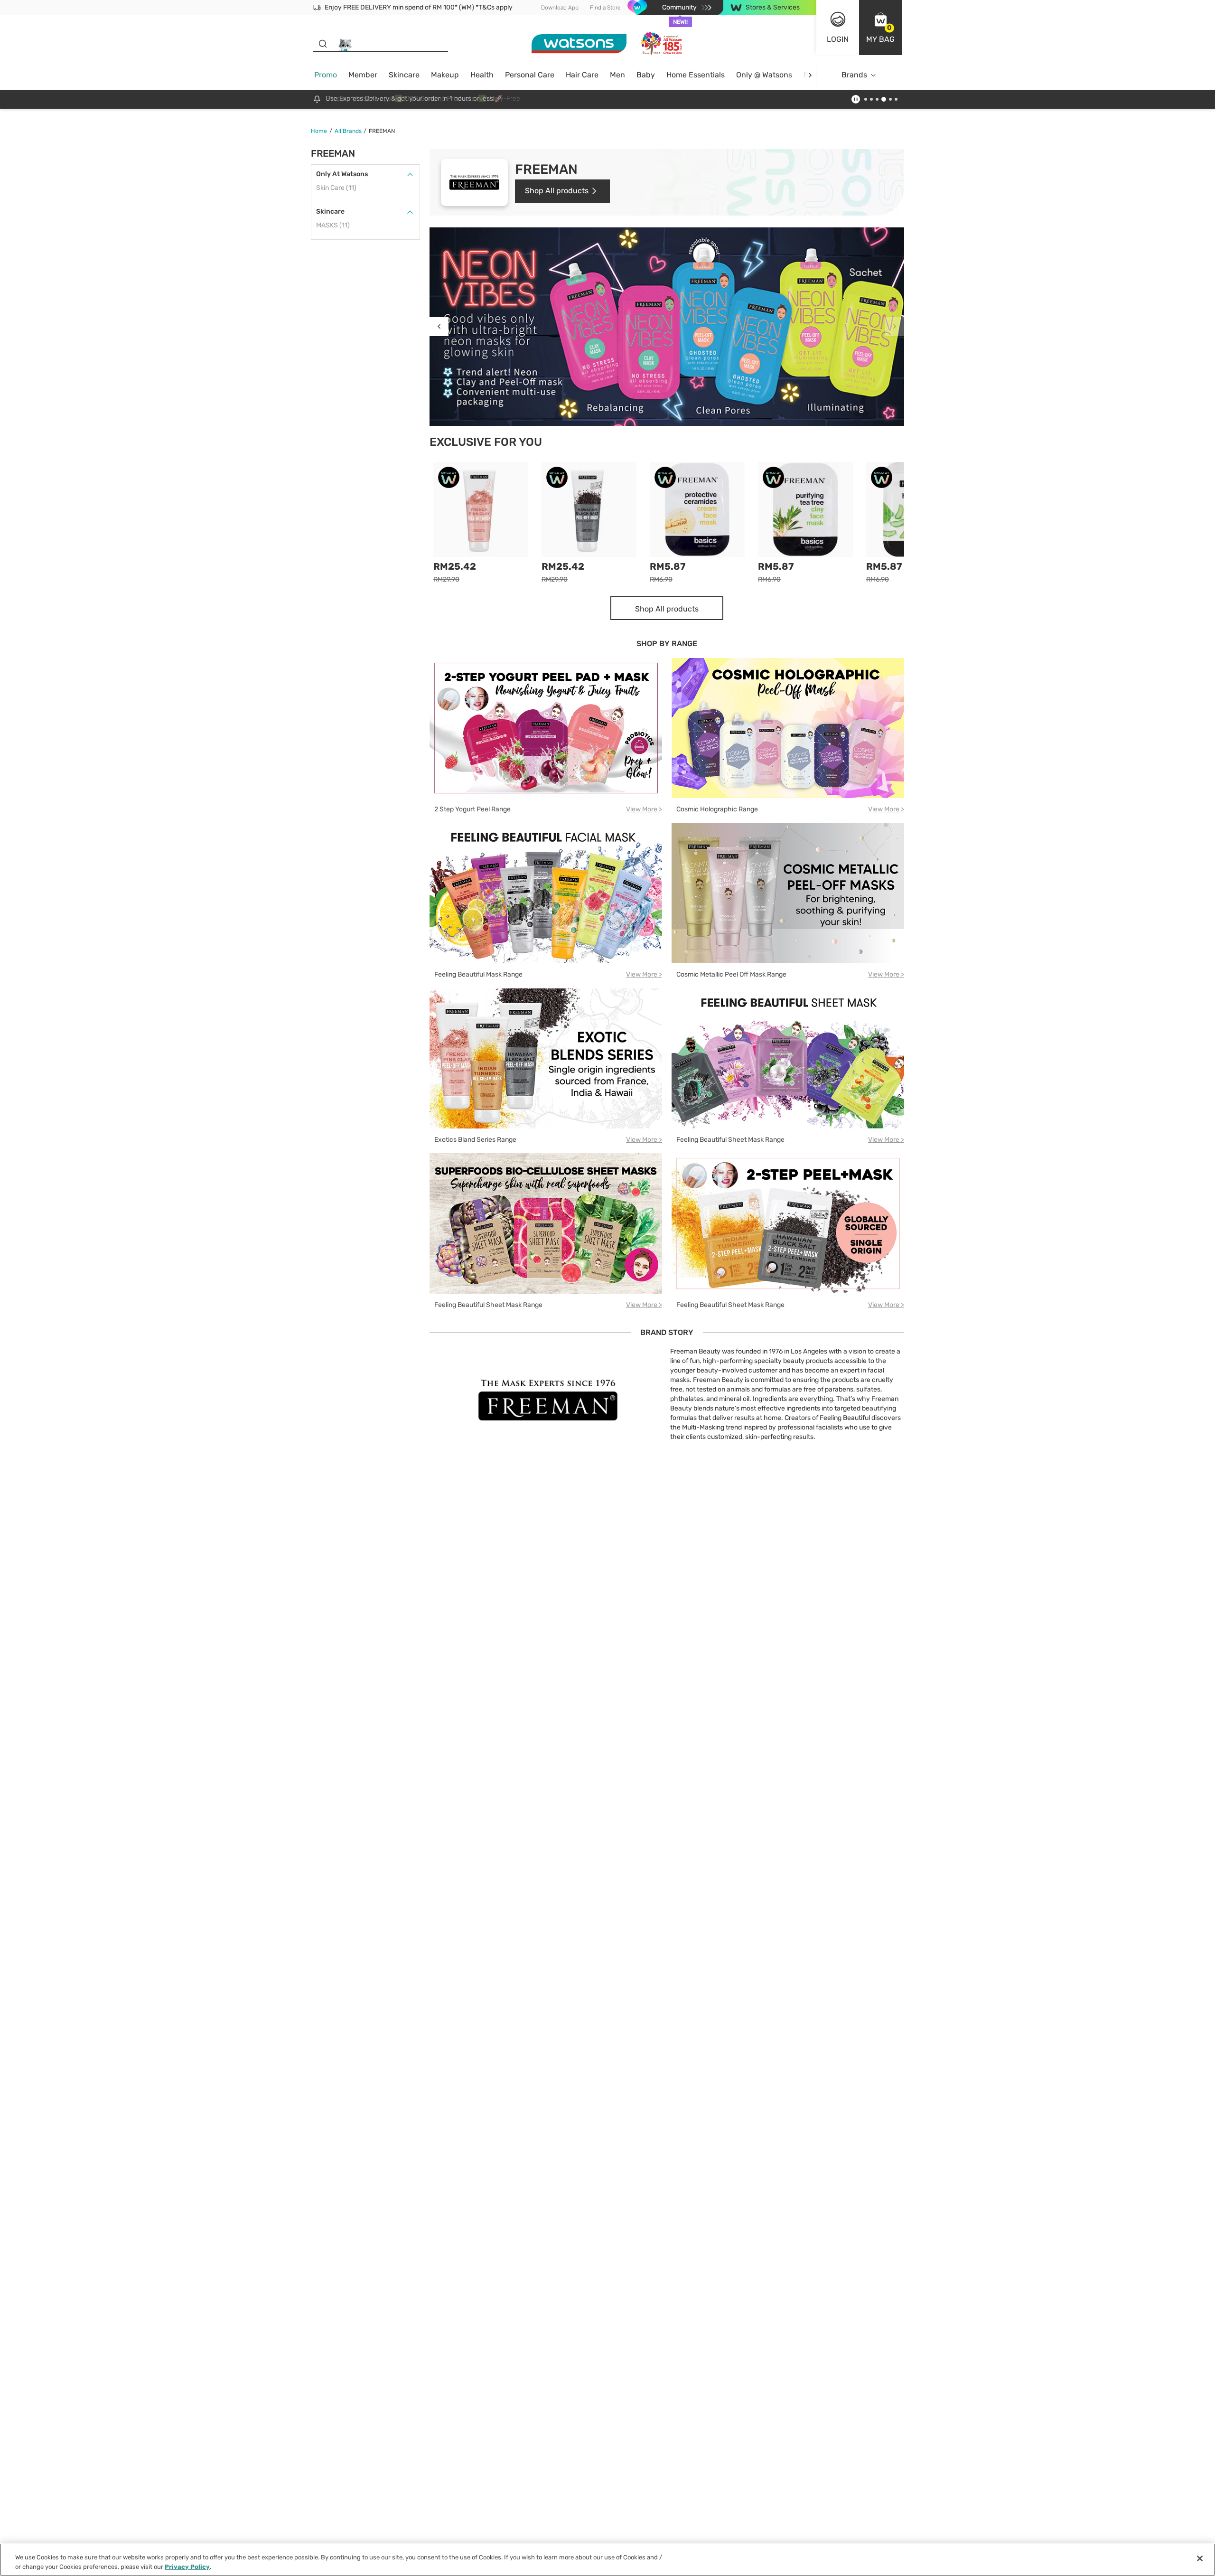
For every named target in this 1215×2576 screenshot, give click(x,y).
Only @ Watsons (764, 75)
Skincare (404, 75)
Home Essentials (696, 75)
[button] (880, 28)
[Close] (1200, 2558)
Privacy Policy (187, 2566)
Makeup (445, 75)
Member (363, 75)
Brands (854, 75)
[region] (607, 2560)
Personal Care (530, 75)
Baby (646, 75)
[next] (810, 75)
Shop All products (557, 191)
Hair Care (582, 75)
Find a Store (605, 8)
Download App (560, 8)
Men (617, 75)
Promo (326, 75)
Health (482, 75)
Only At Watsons (342, 174)
